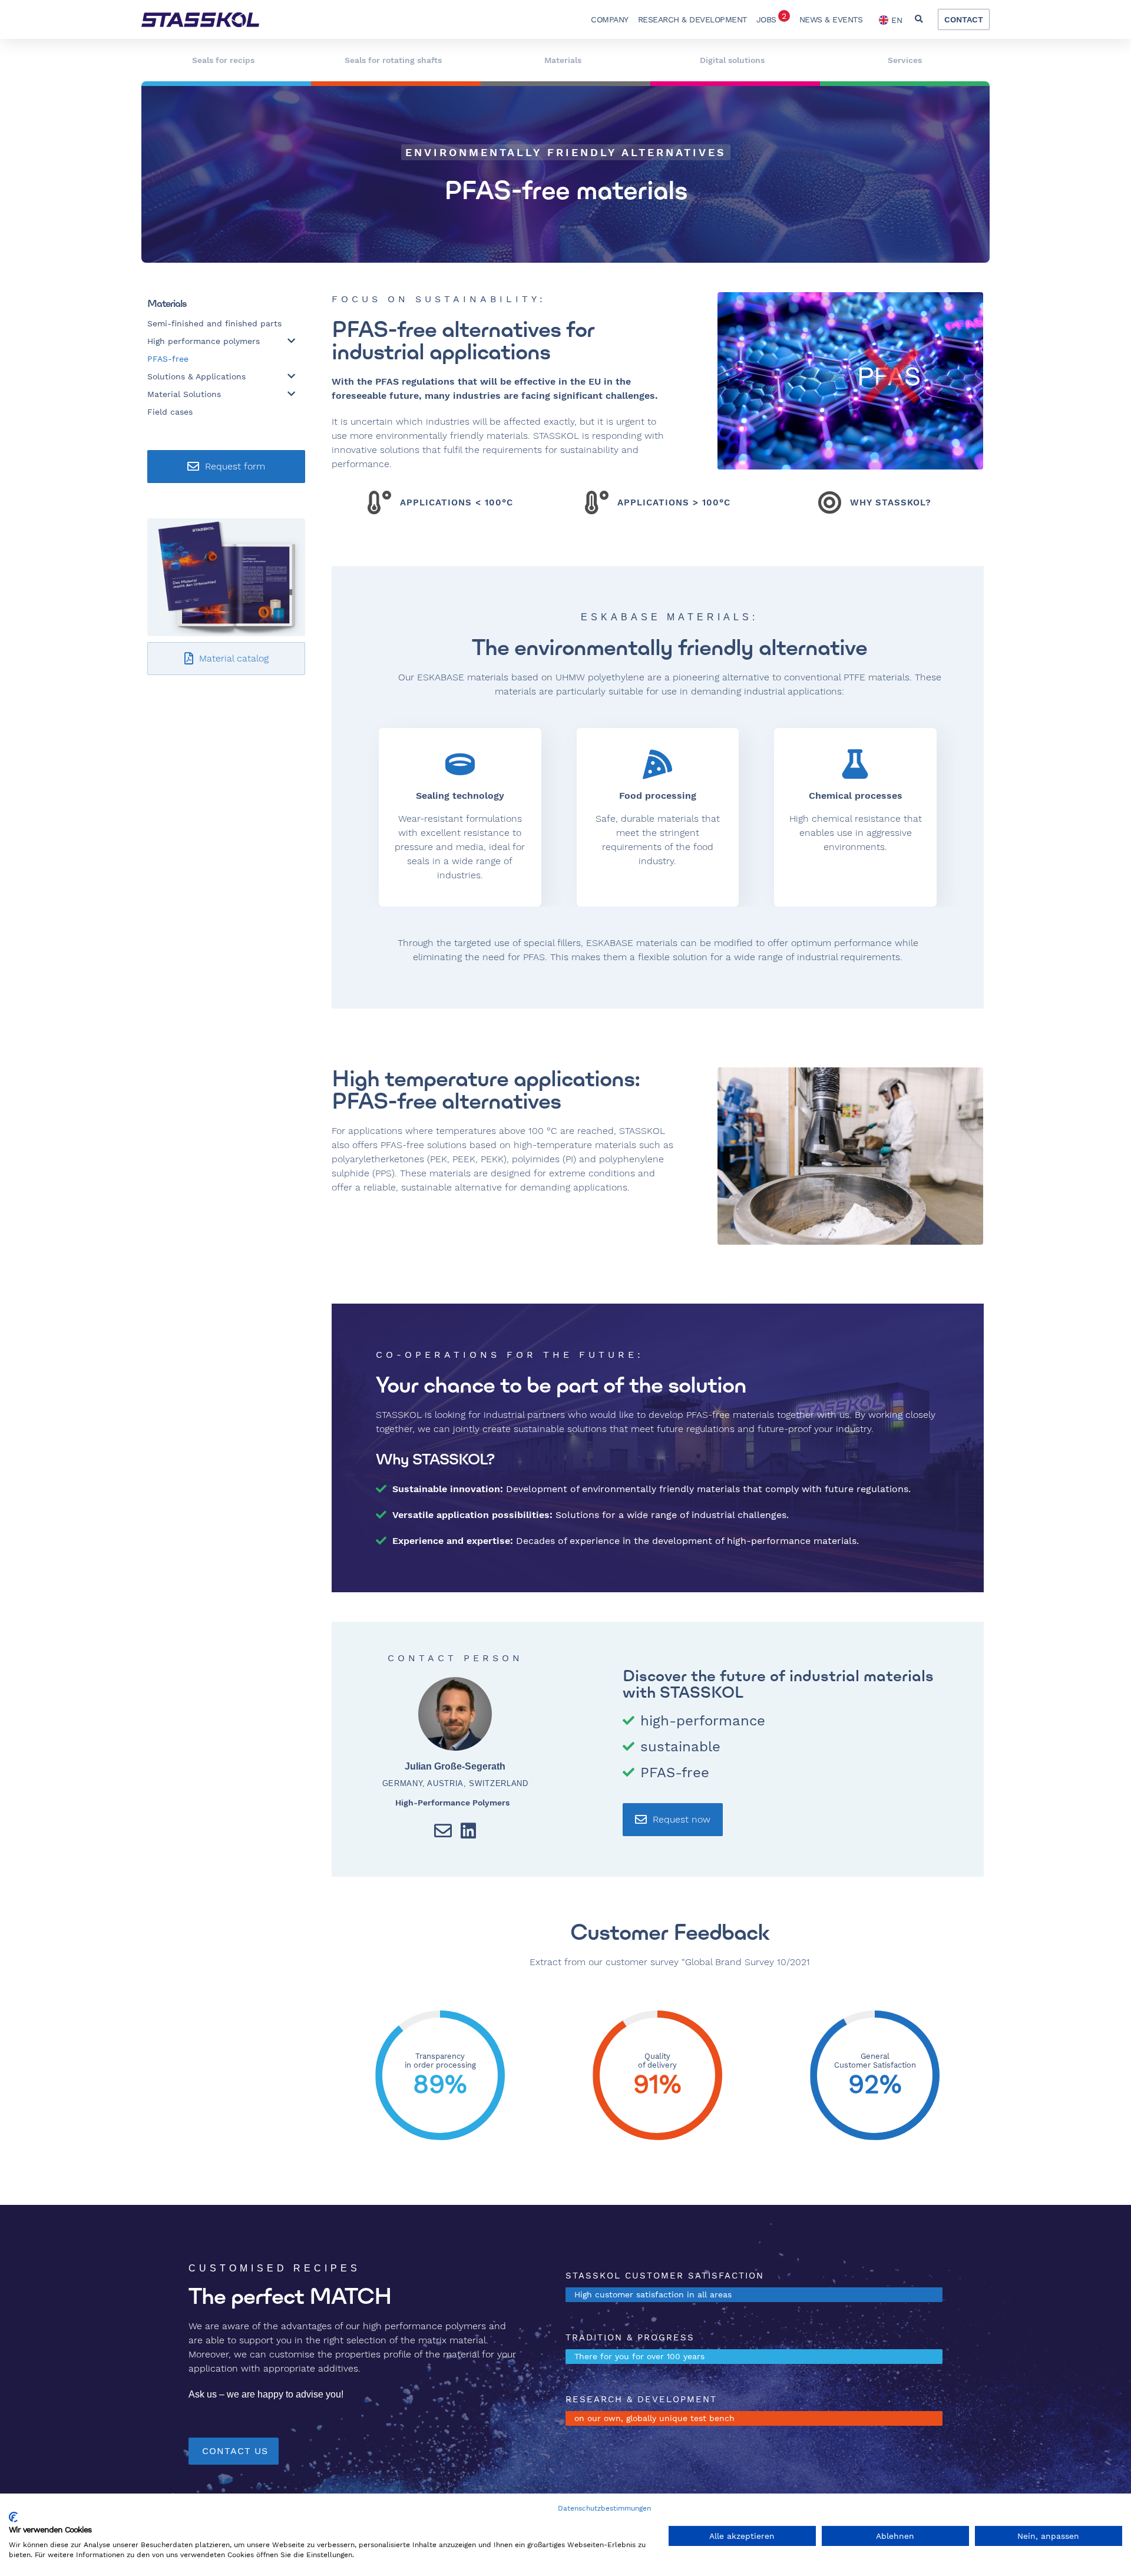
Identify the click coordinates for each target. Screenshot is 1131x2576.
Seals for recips (223, 60)
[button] (919, 20)
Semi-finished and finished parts (214, 323)
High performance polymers (204, 341)
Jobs (771, 18)
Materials (563, 60)
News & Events (831, 19)
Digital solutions (732, 60)
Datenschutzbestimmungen (604, 2508)
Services (905, 60)
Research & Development (692, 19)
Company (610, 19)
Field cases (170, 412)
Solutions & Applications (196, 376)
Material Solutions (184, 394)
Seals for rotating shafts (393, 60)
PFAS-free (168, 359)
